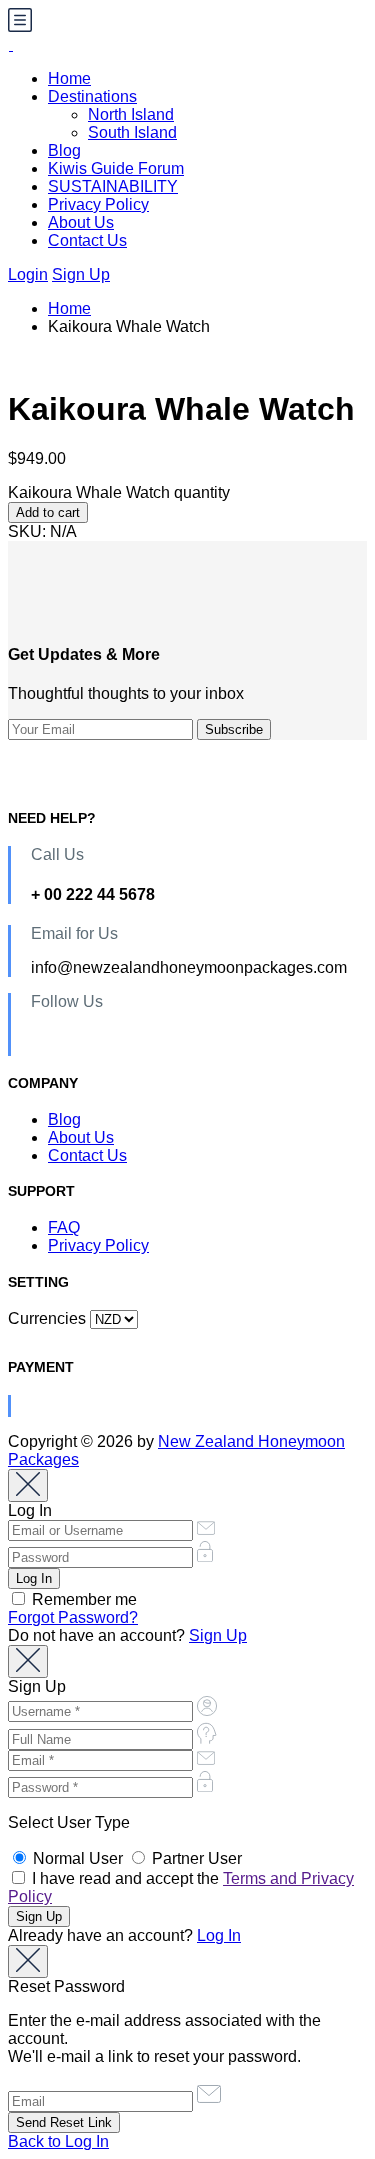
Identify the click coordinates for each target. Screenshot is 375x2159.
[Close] (28, 1485)
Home (69, 78)
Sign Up (81, 274)
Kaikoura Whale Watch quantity (119, 492)
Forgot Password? (73, 1617)
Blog (64, 150)
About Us (81, 222)
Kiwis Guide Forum (116, 168)
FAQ (64, 1227)
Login (28, 274)
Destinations (92, 96)
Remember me (82, 1599)
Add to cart (48, 512)
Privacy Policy (98, 204)
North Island (131, 114)
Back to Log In (58, 2141)
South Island (132, 132)
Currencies (47, 1318)
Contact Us (87, 240)
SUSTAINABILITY (113, 186)
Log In (219, 1935)
